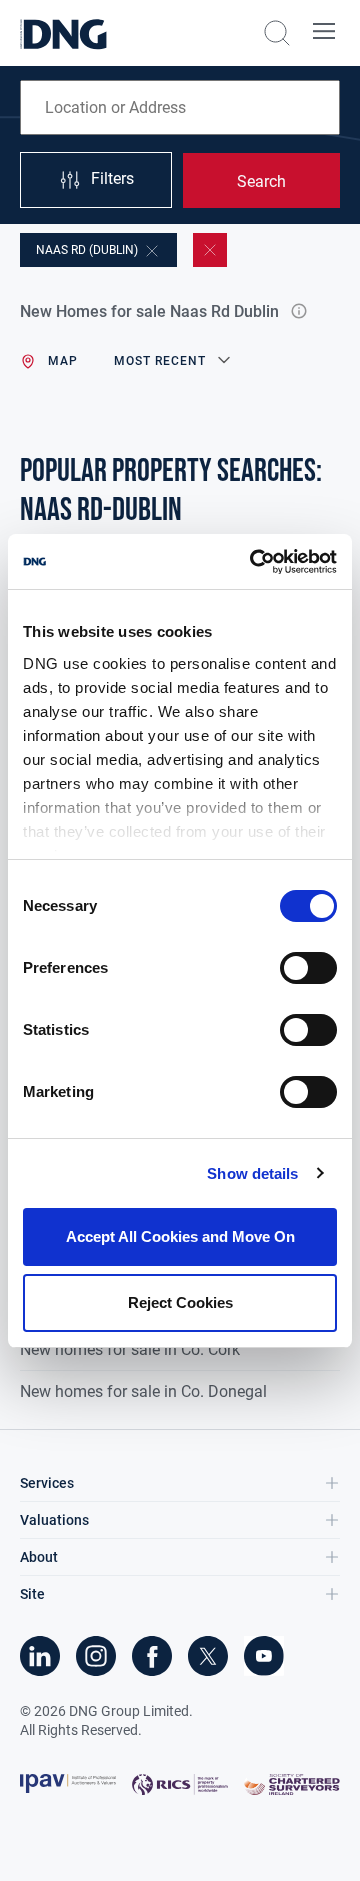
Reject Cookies (180, 1302)
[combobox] (180, 107)
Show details (252, 1173)
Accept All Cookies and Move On (180, 1236)
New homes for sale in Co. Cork (130, 1349)
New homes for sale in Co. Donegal (143, 1391)
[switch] (308, 968)
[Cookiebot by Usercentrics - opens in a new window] (254, 562)
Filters (112, 178)
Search (261, 181)
